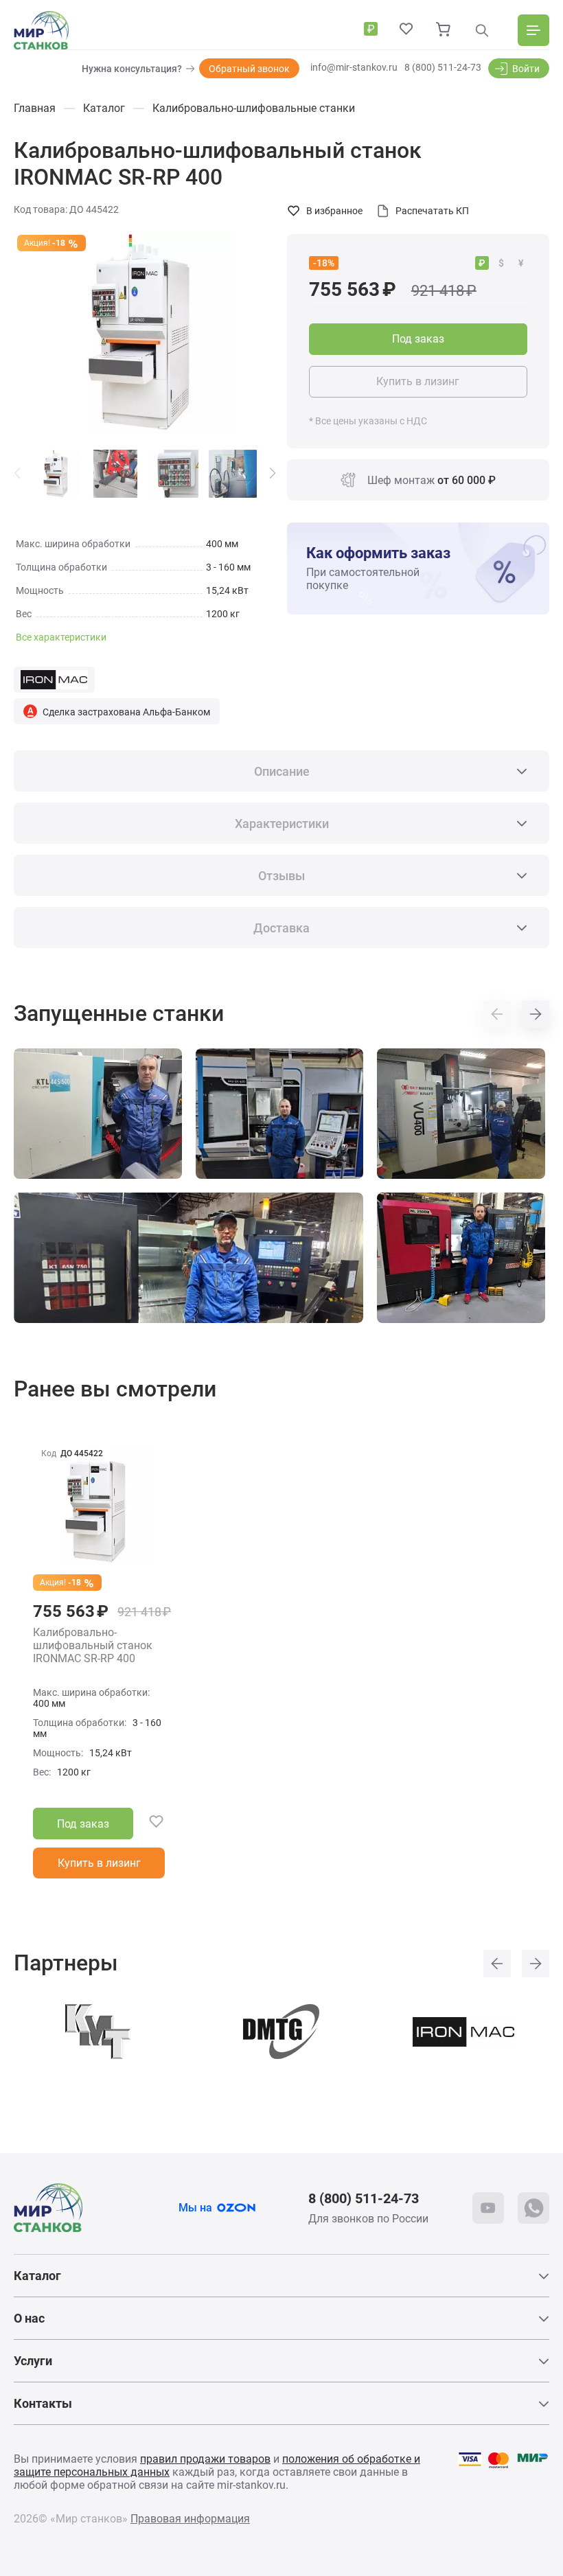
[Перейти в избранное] (406, 30)
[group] (145, 332)
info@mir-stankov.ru (354, 67)
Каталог (37, 2276)
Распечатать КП (432, 211)
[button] (273, 473)
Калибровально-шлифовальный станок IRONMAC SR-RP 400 (93, 1646)
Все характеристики (61, 637)
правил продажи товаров (205, 2459)
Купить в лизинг (418, 381)
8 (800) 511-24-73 (443, 67)
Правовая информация (190, 2519)
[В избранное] (149, 1824)
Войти (526, 69)
